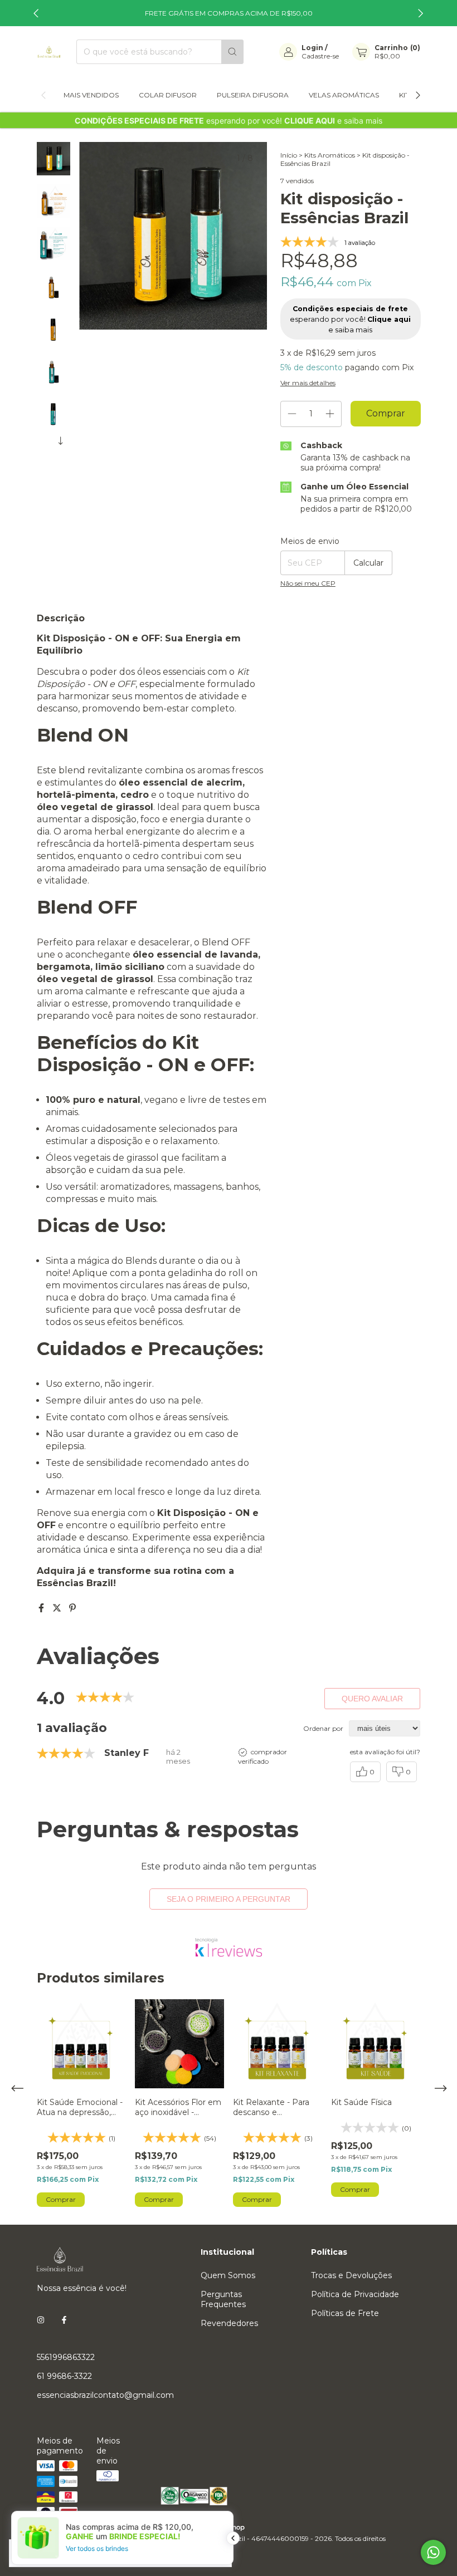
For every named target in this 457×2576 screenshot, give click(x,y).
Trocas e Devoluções (351, 2275)
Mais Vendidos (91, 95)
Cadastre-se (320, 56)
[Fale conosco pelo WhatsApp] (433, 2552)
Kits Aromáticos (330, 155)
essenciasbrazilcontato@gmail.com (105, 2395)
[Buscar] (232, 52)
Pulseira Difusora (253, 95)
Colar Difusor (168, 95)
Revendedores (229, 2323)
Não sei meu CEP (308, 583)
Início (289, 155)
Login (312, 48)
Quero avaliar (372, 1699)
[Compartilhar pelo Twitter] (58, 1608)
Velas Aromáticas (344, 95)
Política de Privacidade (355, 2294)
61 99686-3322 (64, 2376)
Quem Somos (228, 2275)
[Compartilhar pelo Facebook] (42, 1608)
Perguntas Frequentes (223, 2299)
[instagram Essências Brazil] (41, 2320)
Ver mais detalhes (308, 383)
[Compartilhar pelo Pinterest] (72, 1608)
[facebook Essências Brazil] (64, 2320)
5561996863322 (66, 2357)
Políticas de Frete (345, 2313)
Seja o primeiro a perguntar (229, 1899)
